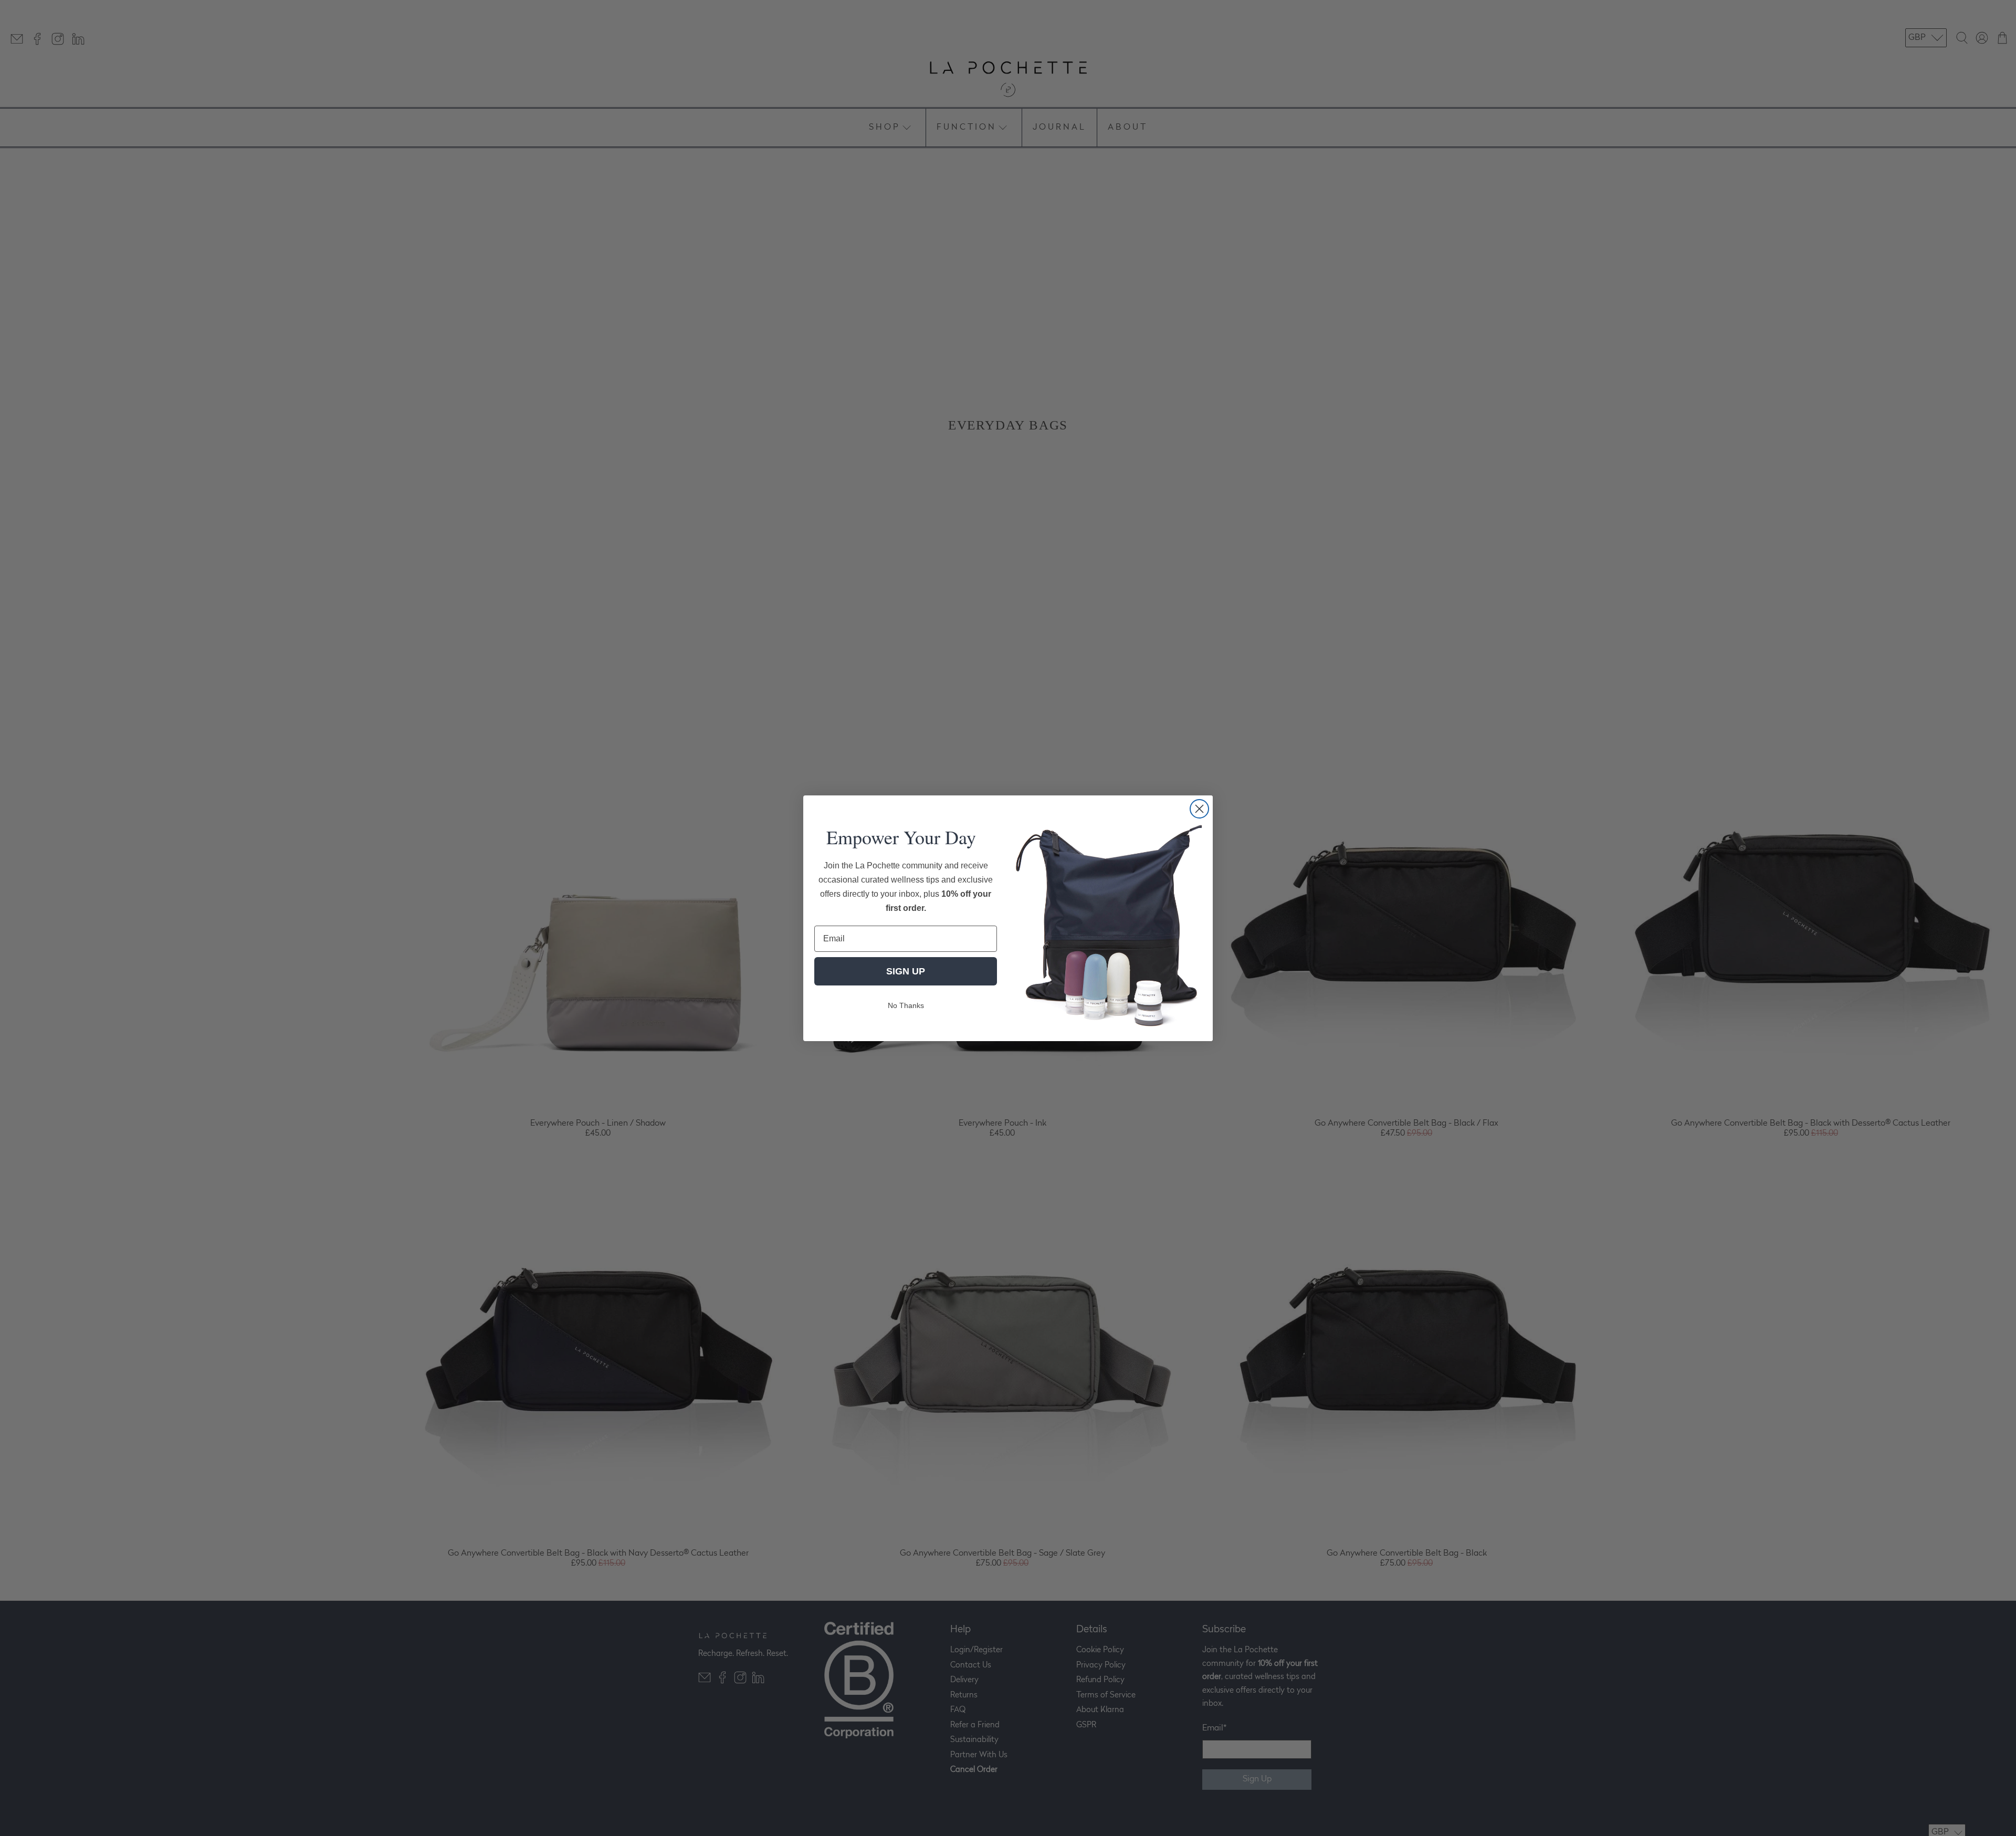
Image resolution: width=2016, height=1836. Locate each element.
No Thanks (906, 1005)
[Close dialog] (1199, 809)
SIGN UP (906, 971)
